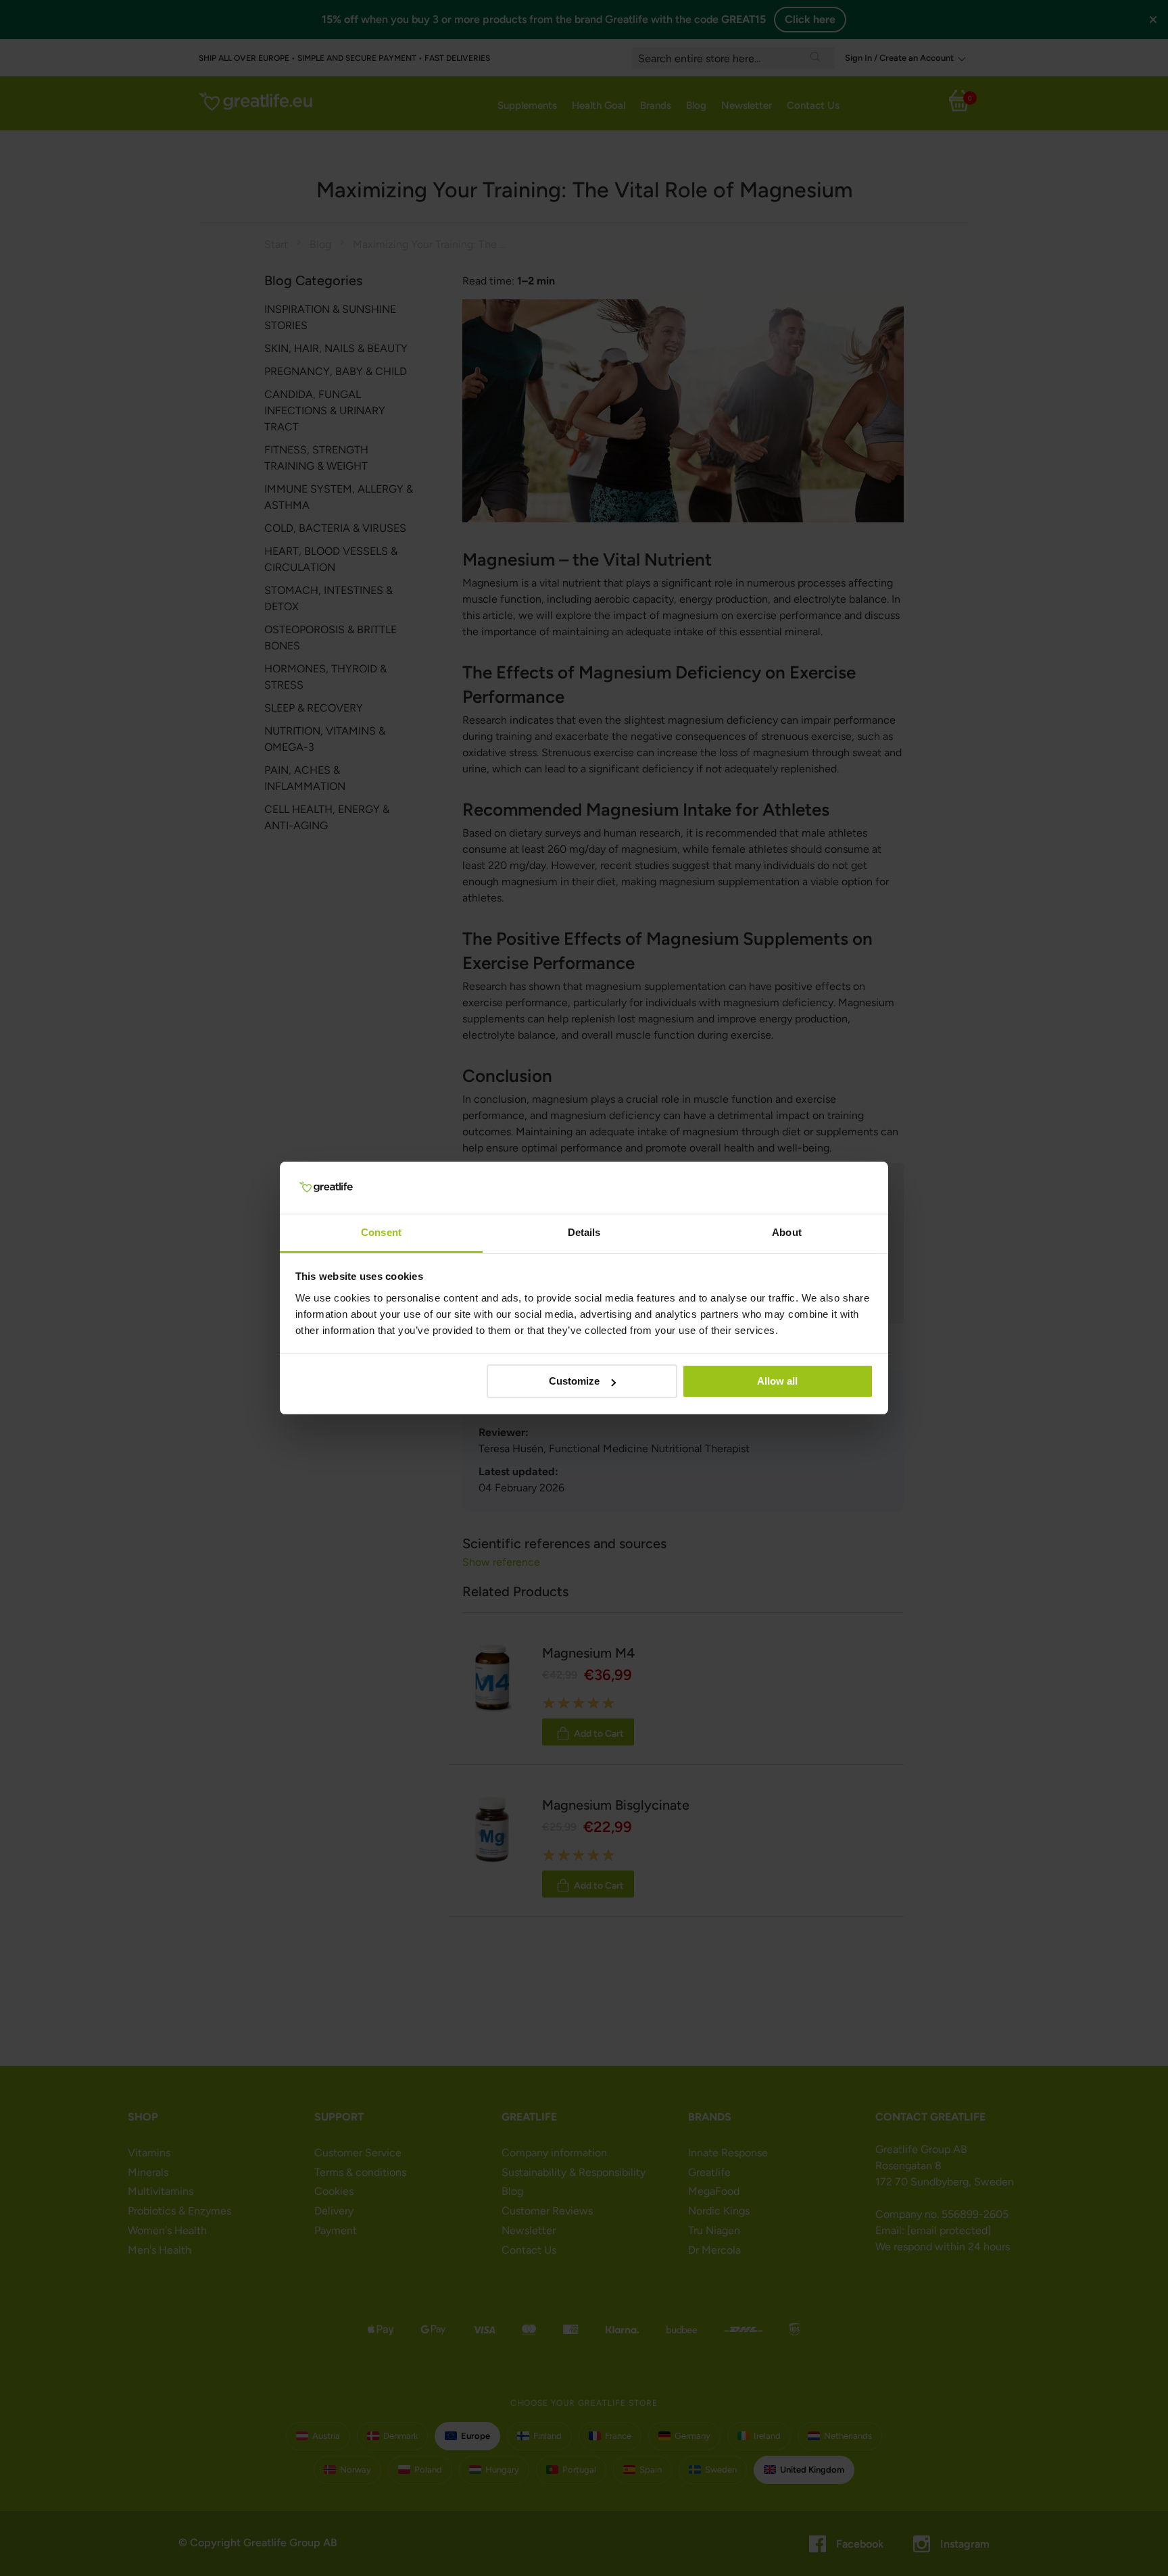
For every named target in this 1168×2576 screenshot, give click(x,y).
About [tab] (787, 1232)
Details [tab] (584, 1232)
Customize (574, 1381)
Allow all (777, 1381)
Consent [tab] (381, 1232)
